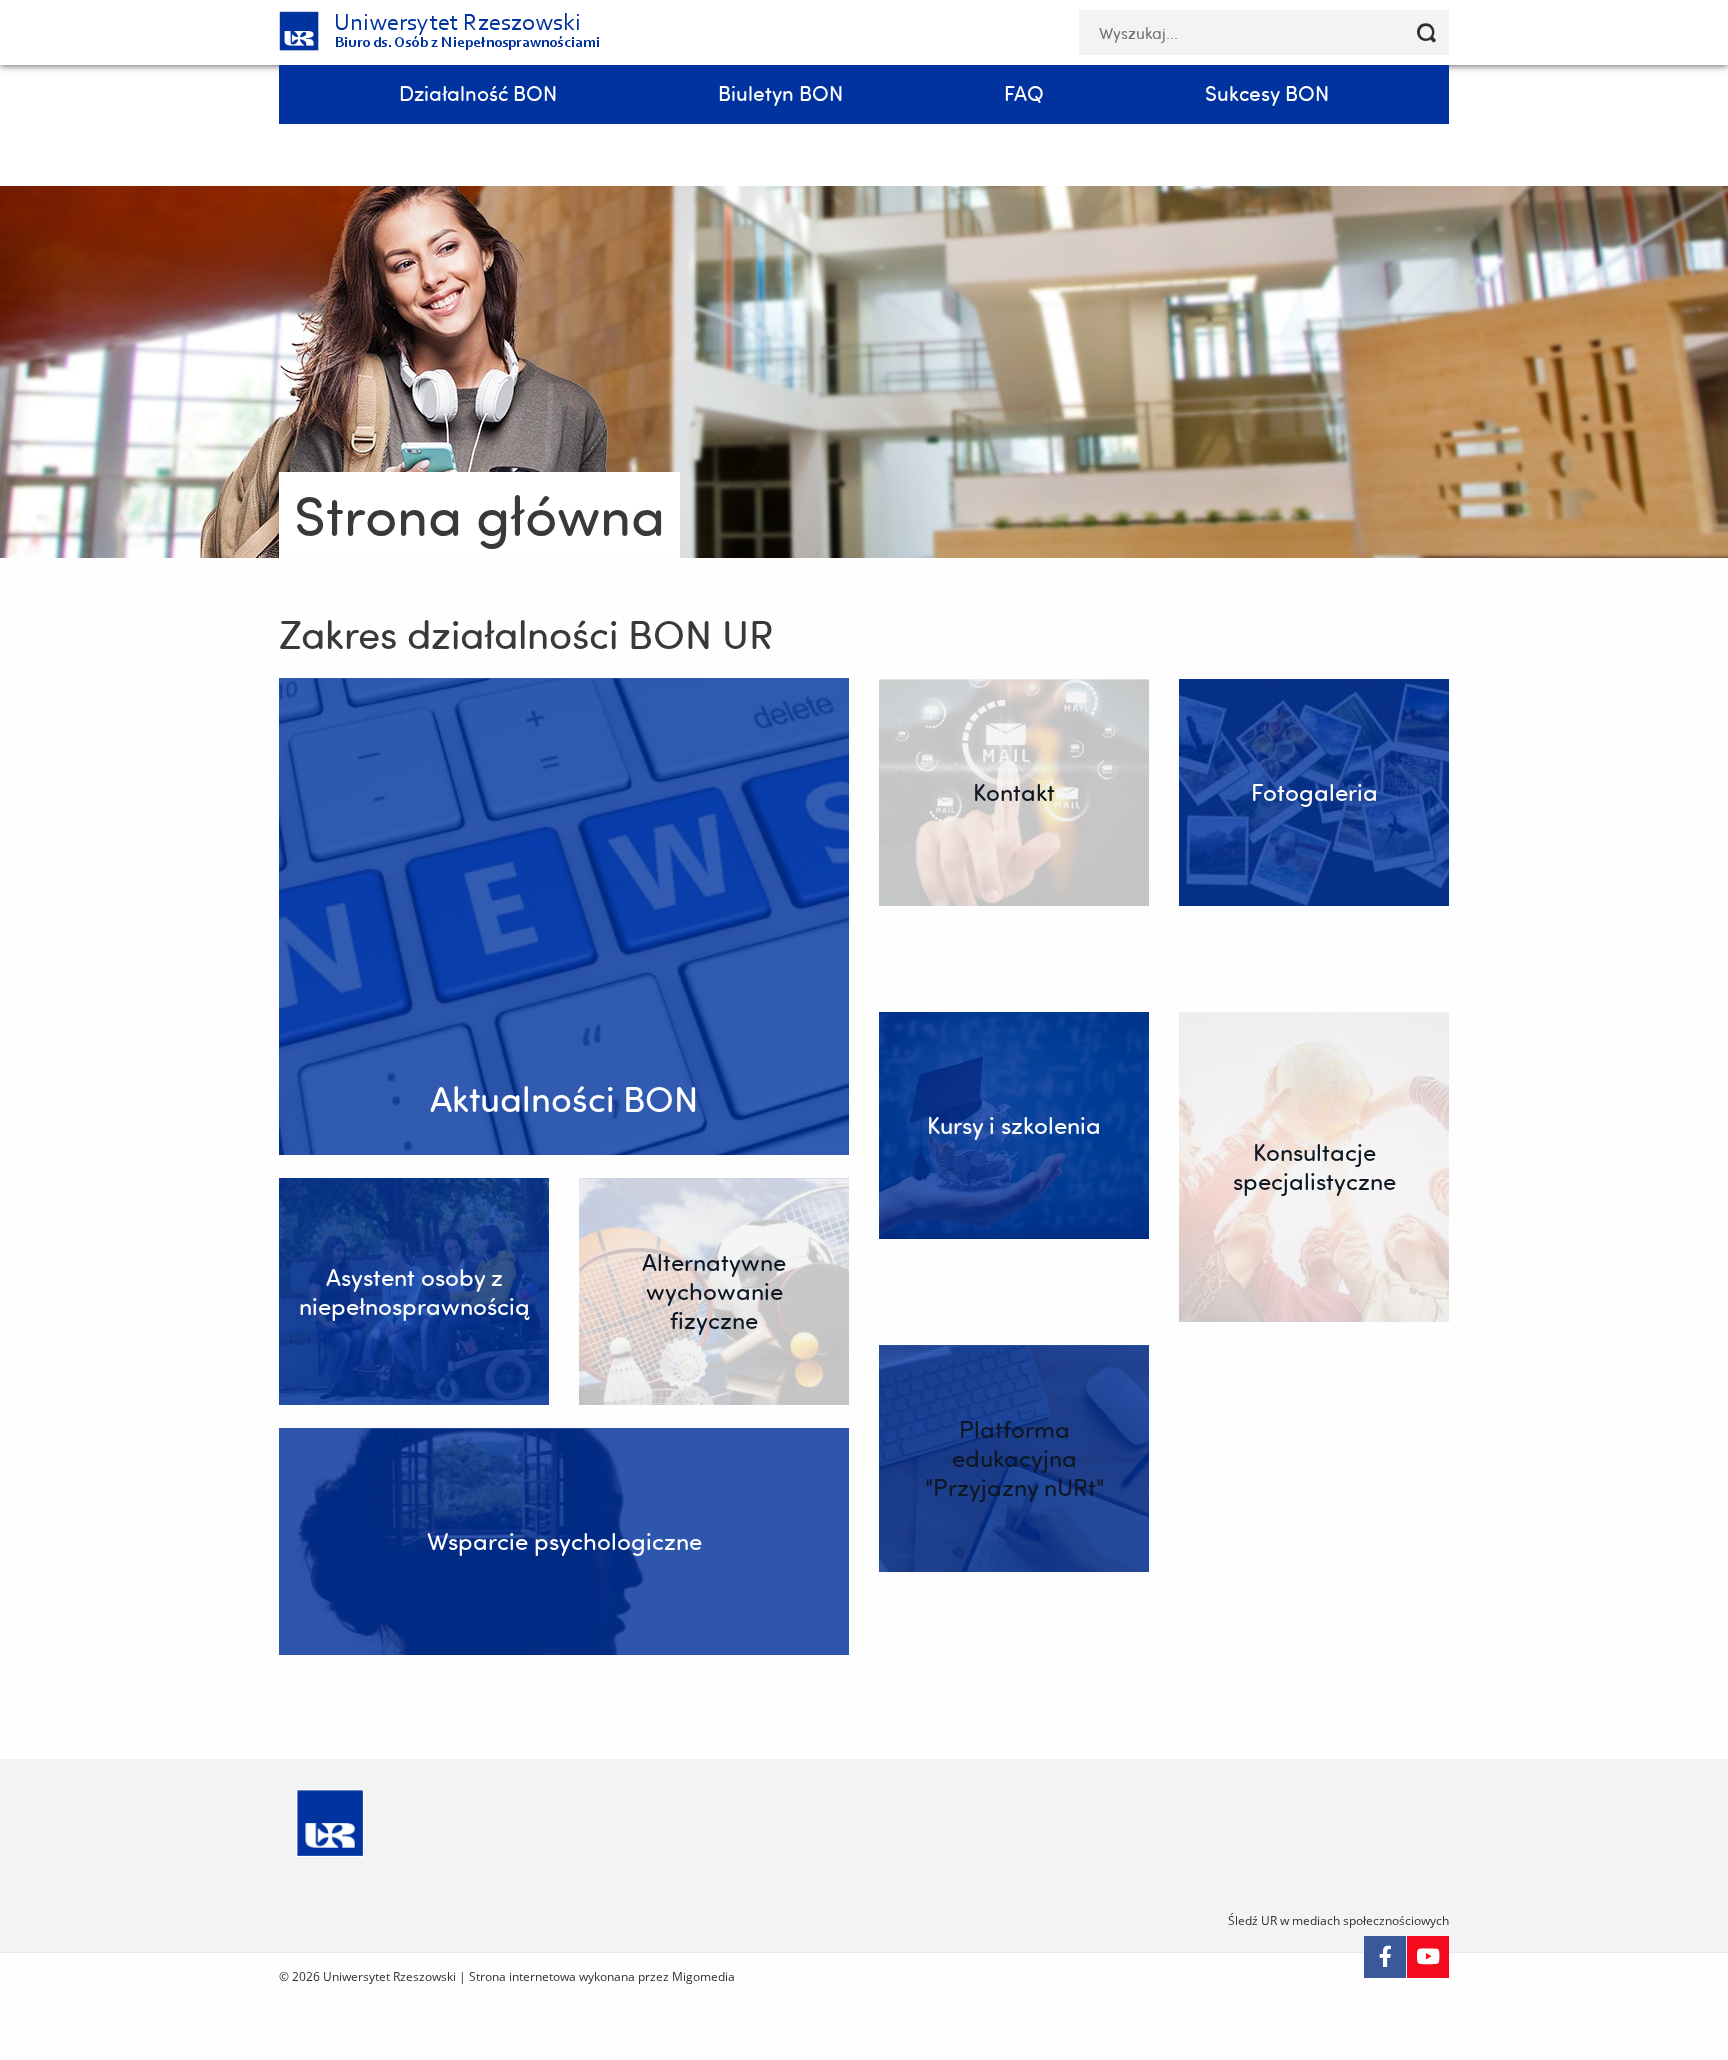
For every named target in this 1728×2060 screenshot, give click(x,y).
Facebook (1385, 1957)
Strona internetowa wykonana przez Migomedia (602, 1976)
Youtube (1428, 1957)
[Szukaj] (1426, 32)
